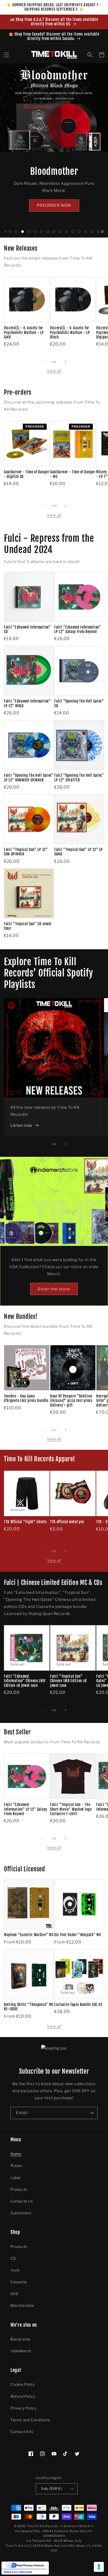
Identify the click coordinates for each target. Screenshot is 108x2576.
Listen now (21, 1125)
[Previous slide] (5, 232)
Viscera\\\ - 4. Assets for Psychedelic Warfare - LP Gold (24, 332)
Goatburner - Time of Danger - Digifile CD (27, 474)
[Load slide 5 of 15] (35, 232)
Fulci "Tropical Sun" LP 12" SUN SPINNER (26, 852)
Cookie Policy (23, 2384)
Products (19, 2189)
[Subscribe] (91, 2113)
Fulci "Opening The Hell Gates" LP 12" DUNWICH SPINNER (29, 778)
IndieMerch (21, 2351)
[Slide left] (42, 362)
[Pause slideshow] (102, 232)
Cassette (19, 2282)
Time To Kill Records (42, 2526)
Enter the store (54, 1289)
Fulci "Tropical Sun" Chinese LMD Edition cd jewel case (68, 1681)
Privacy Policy (23, 2408)
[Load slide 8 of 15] (54, 232)
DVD (15, 2294)
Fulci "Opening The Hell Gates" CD (79, 703)
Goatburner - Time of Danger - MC (73, 474)
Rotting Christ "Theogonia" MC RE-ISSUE (29, 2007)
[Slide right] (66, 362)
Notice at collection (18, 2572)
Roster (17, 2166)
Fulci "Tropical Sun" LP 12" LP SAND (79, 852)
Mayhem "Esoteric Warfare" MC (29, 1935)
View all (54, 371)
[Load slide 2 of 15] (16, 232)
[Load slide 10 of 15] (67, 232)
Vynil (15, 2270)
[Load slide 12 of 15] (79, 232)
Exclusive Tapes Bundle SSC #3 (78, 2005)
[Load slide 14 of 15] (92, 232)
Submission (21, 2213)
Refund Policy (23, 2396)
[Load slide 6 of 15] (41, 232)
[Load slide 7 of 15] (48, 232)
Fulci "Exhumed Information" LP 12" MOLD (27, 703)
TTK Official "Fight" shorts (25, 1522)
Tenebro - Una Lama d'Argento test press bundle (26, 1398)
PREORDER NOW (54, 205)
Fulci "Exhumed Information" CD (27, 629)
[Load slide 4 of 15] (29, 232)
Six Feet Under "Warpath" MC (78, 1935)
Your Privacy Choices (30, 2565)
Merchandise (22, 2305)
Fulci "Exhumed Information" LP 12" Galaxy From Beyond (78, 629)
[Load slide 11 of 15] (73, 232)
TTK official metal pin (67, 1522)
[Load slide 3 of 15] (23, 232)
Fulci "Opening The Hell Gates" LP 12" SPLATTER (79, 778)
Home (16, 2154)
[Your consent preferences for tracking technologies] (99, 2567)
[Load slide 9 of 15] (60, 232)
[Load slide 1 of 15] (10, 232)
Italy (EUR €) (52, 2488)
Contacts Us (22, 2201)
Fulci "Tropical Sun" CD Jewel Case (28, 926)
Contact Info (22, 2432)
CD (13, 2258)
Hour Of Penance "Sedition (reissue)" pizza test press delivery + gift (71, 1401)
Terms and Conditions (30, 2420)
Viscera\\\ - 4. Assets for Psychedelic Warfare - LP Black (70, 332)
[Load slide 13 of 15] (85, 232)
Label (15, 2178)
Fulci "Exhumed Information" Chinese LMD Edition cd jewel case (25, 1681)
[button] (7, 55)
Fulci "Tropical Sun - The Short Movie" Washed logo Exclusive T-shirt (71, 1809)
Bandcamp (20, 2339)
